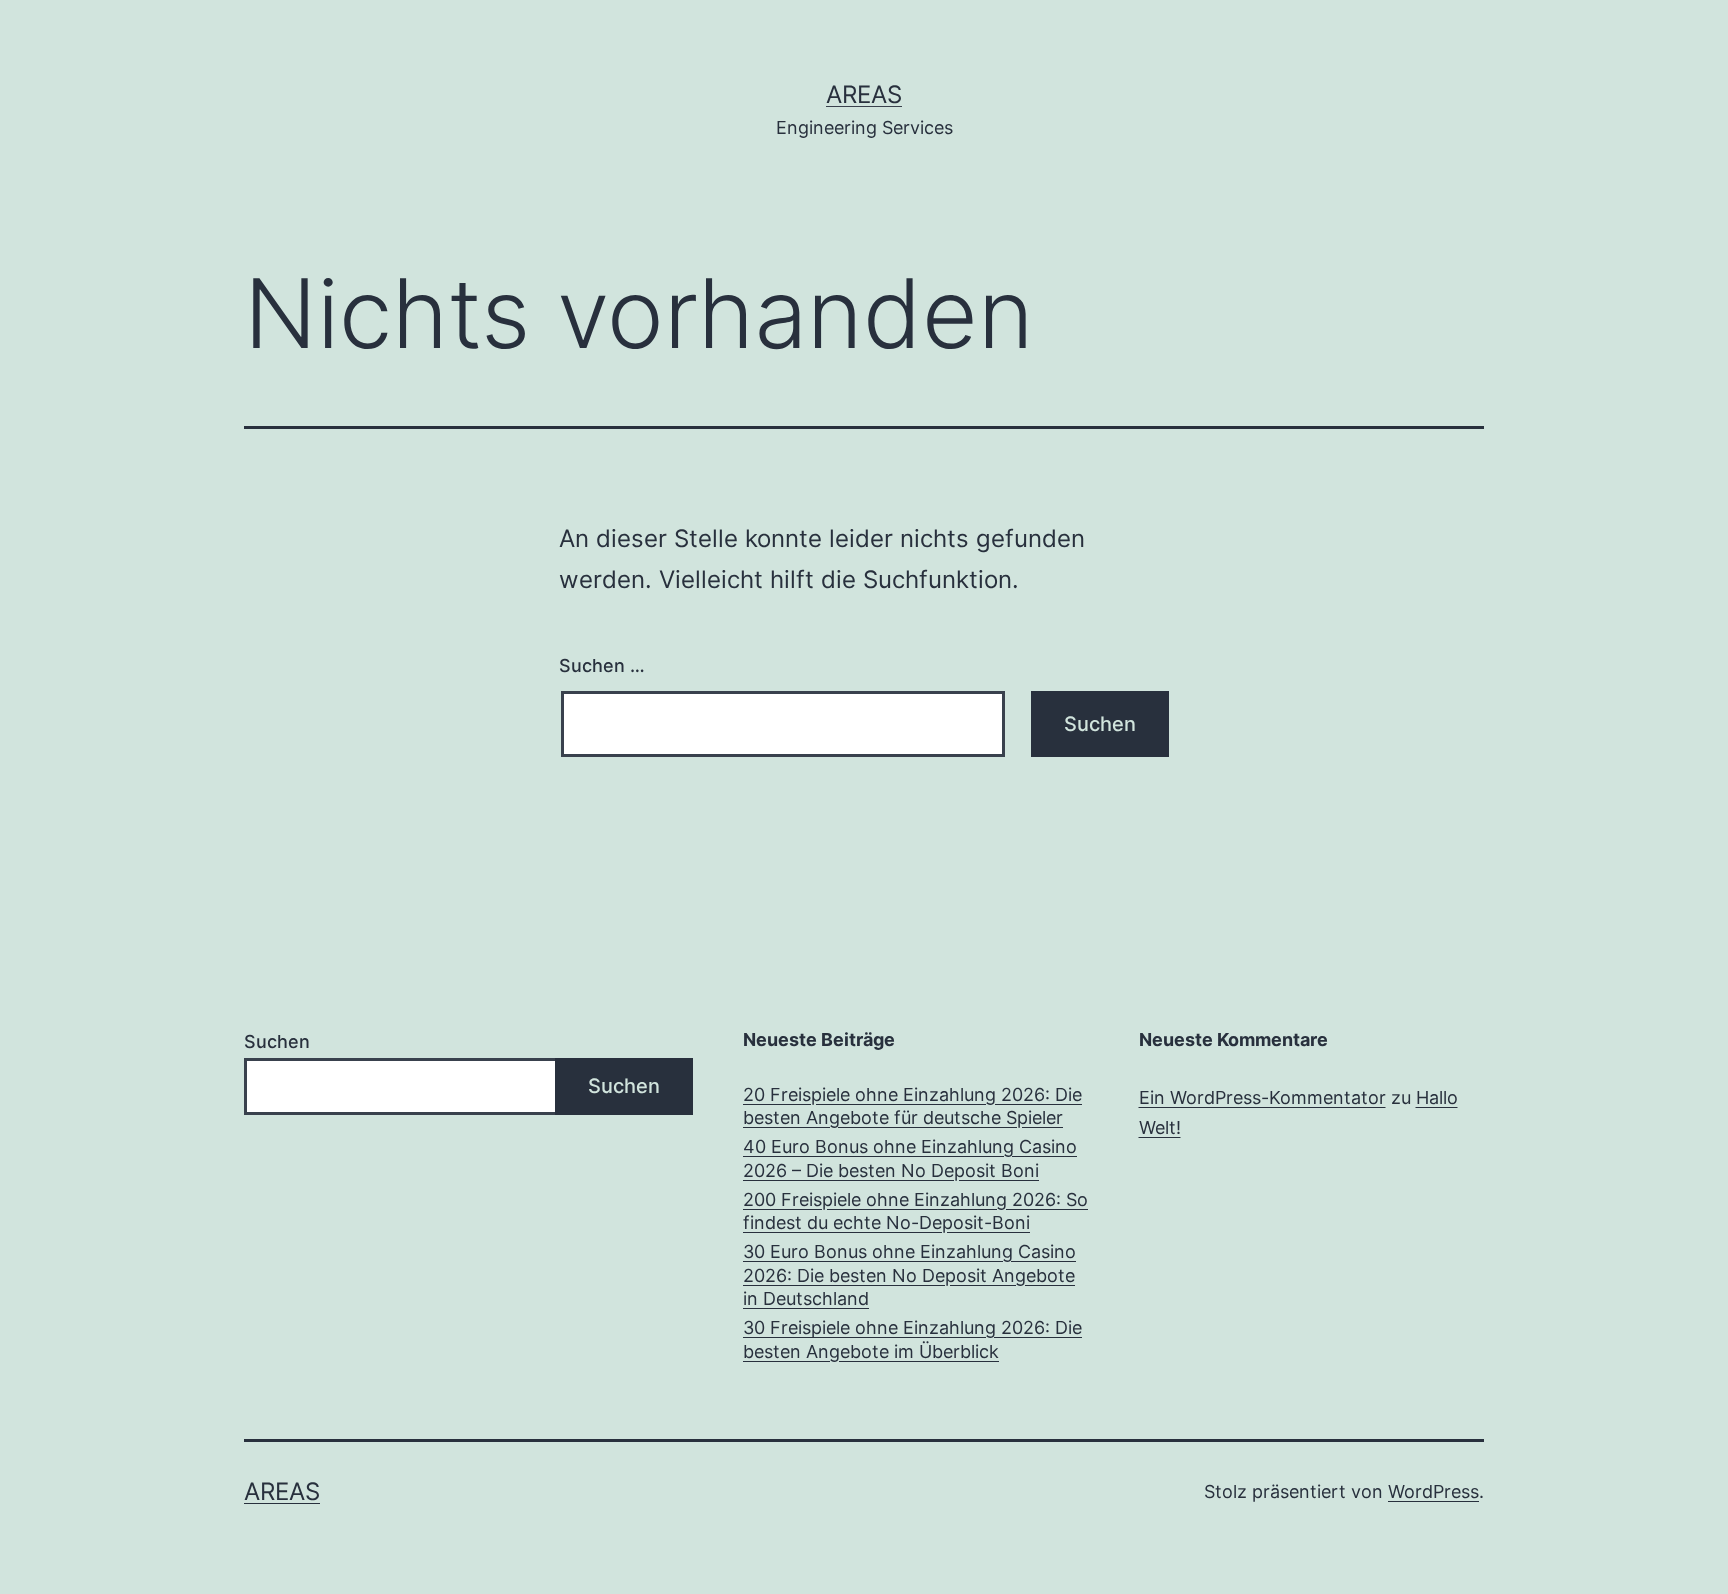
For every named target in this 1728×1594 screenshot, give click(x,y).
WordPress (1433, 1491)
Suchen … (602, 665)
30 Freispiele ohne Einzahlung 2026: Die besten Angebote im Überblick (912, 1339)
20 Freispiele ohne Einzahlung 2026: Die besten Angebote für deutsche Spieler (912, 1106)
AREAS (864, 94)
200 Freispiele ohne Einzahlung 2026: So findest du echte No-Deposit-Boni (915, 1211)
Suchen (277, 1041)
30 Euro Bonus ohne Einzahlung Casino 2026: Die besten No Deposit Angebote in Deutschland (909, 1275)
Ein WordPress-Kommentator (1262, 1097)
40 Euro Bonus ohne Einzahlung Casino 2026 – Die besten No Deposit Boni (910, 1158)
